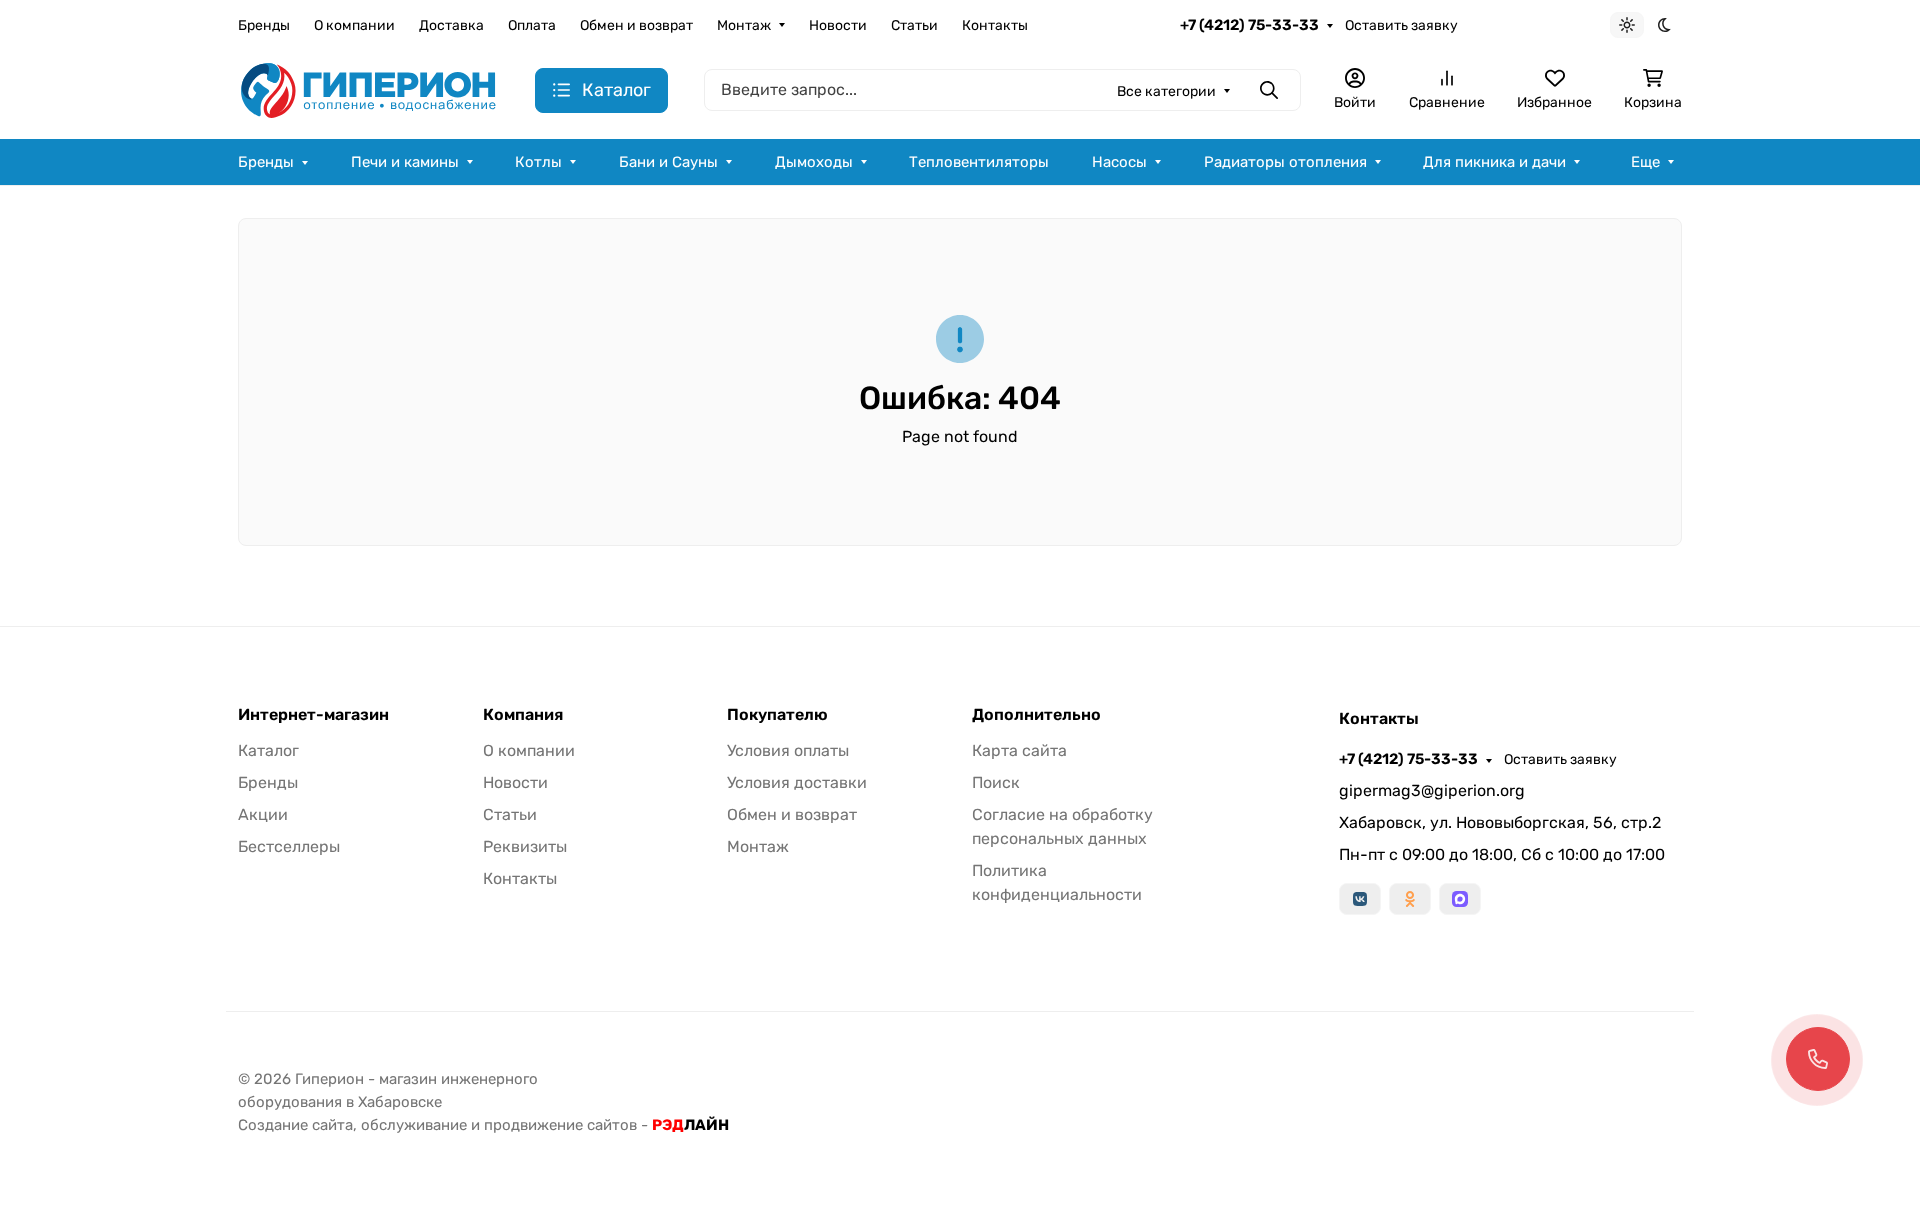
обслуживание (414, 1125)
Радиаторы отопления (1285, 162)
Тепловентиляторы (979, 162)
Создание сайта (295, 1125)
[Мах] (1460, 899)
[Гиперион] (370, 89)
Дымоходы (814, 162)
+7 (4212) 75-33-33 (1249, 25)
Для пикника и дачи (1494, 162)
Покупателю (777, 715)
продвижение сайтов (560, 1125)
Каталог (268, 750)
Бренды (264, 25)
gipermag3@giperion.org (1432, 790)
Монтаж (744, 25)
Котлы (538, 162)
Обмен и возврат (636, 25)
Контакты (995, 25)
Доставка (451, 25)
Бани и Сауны (668, 162)
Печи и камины (405, 162)
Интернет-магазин (313, 715)
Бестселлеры (289, 846)
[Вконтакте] (1360, 899)
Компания (523, 715)
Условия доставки (797, 782)
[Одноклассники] (1410, 899)
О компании (354, 25)
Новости (838, 25)
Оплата (532, 25)
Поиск (996, 782)
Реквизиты (525, 846)
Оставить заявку (1401, 25)
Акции (263, 814)
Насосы (1119, 162)
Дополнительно (1036, 715)
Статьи (914, 25)
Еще (1645, 162)
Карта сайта (1019, 750)
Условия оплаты (788, 750)
